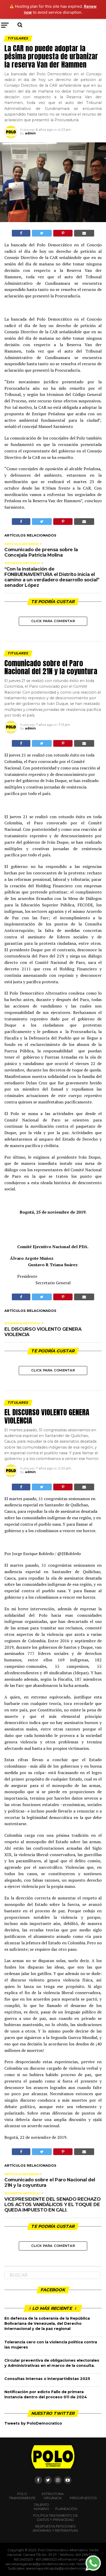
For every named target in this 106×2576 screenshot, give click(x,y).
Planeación (66, 2509)
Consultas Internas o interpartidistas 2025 (47, 2379)
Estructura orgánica (53, 2496)
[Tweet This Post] (42, 233)
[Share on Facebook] (21, 233)
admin (30, 133)
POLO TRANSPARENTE (22, 2496)
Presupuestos (83, 2498)
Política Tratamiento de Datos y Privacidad (56, 2518)
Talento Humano (41, 2507)
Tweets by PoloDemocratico (33, 2423)
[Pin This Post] (63, 233)
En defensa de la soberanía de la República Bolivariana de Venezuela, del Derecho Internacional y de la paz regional (47, 2323)
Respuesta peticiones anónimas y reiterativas (55, 2528)
